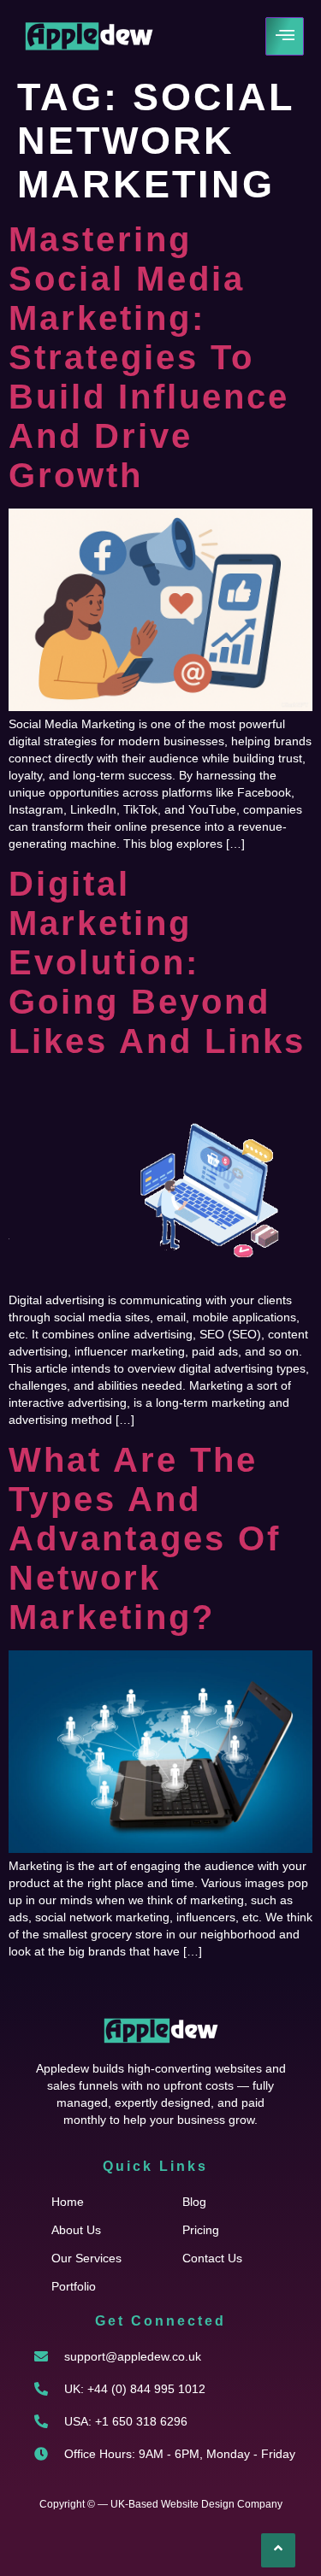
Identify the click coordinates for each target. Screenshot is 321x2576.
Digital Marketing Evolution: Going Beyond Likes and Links (157, 962)
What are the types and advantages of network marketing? (145, 1538)
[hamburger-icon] (285, 36)
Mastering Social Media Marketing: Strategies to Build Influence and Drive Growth (149, 357)
